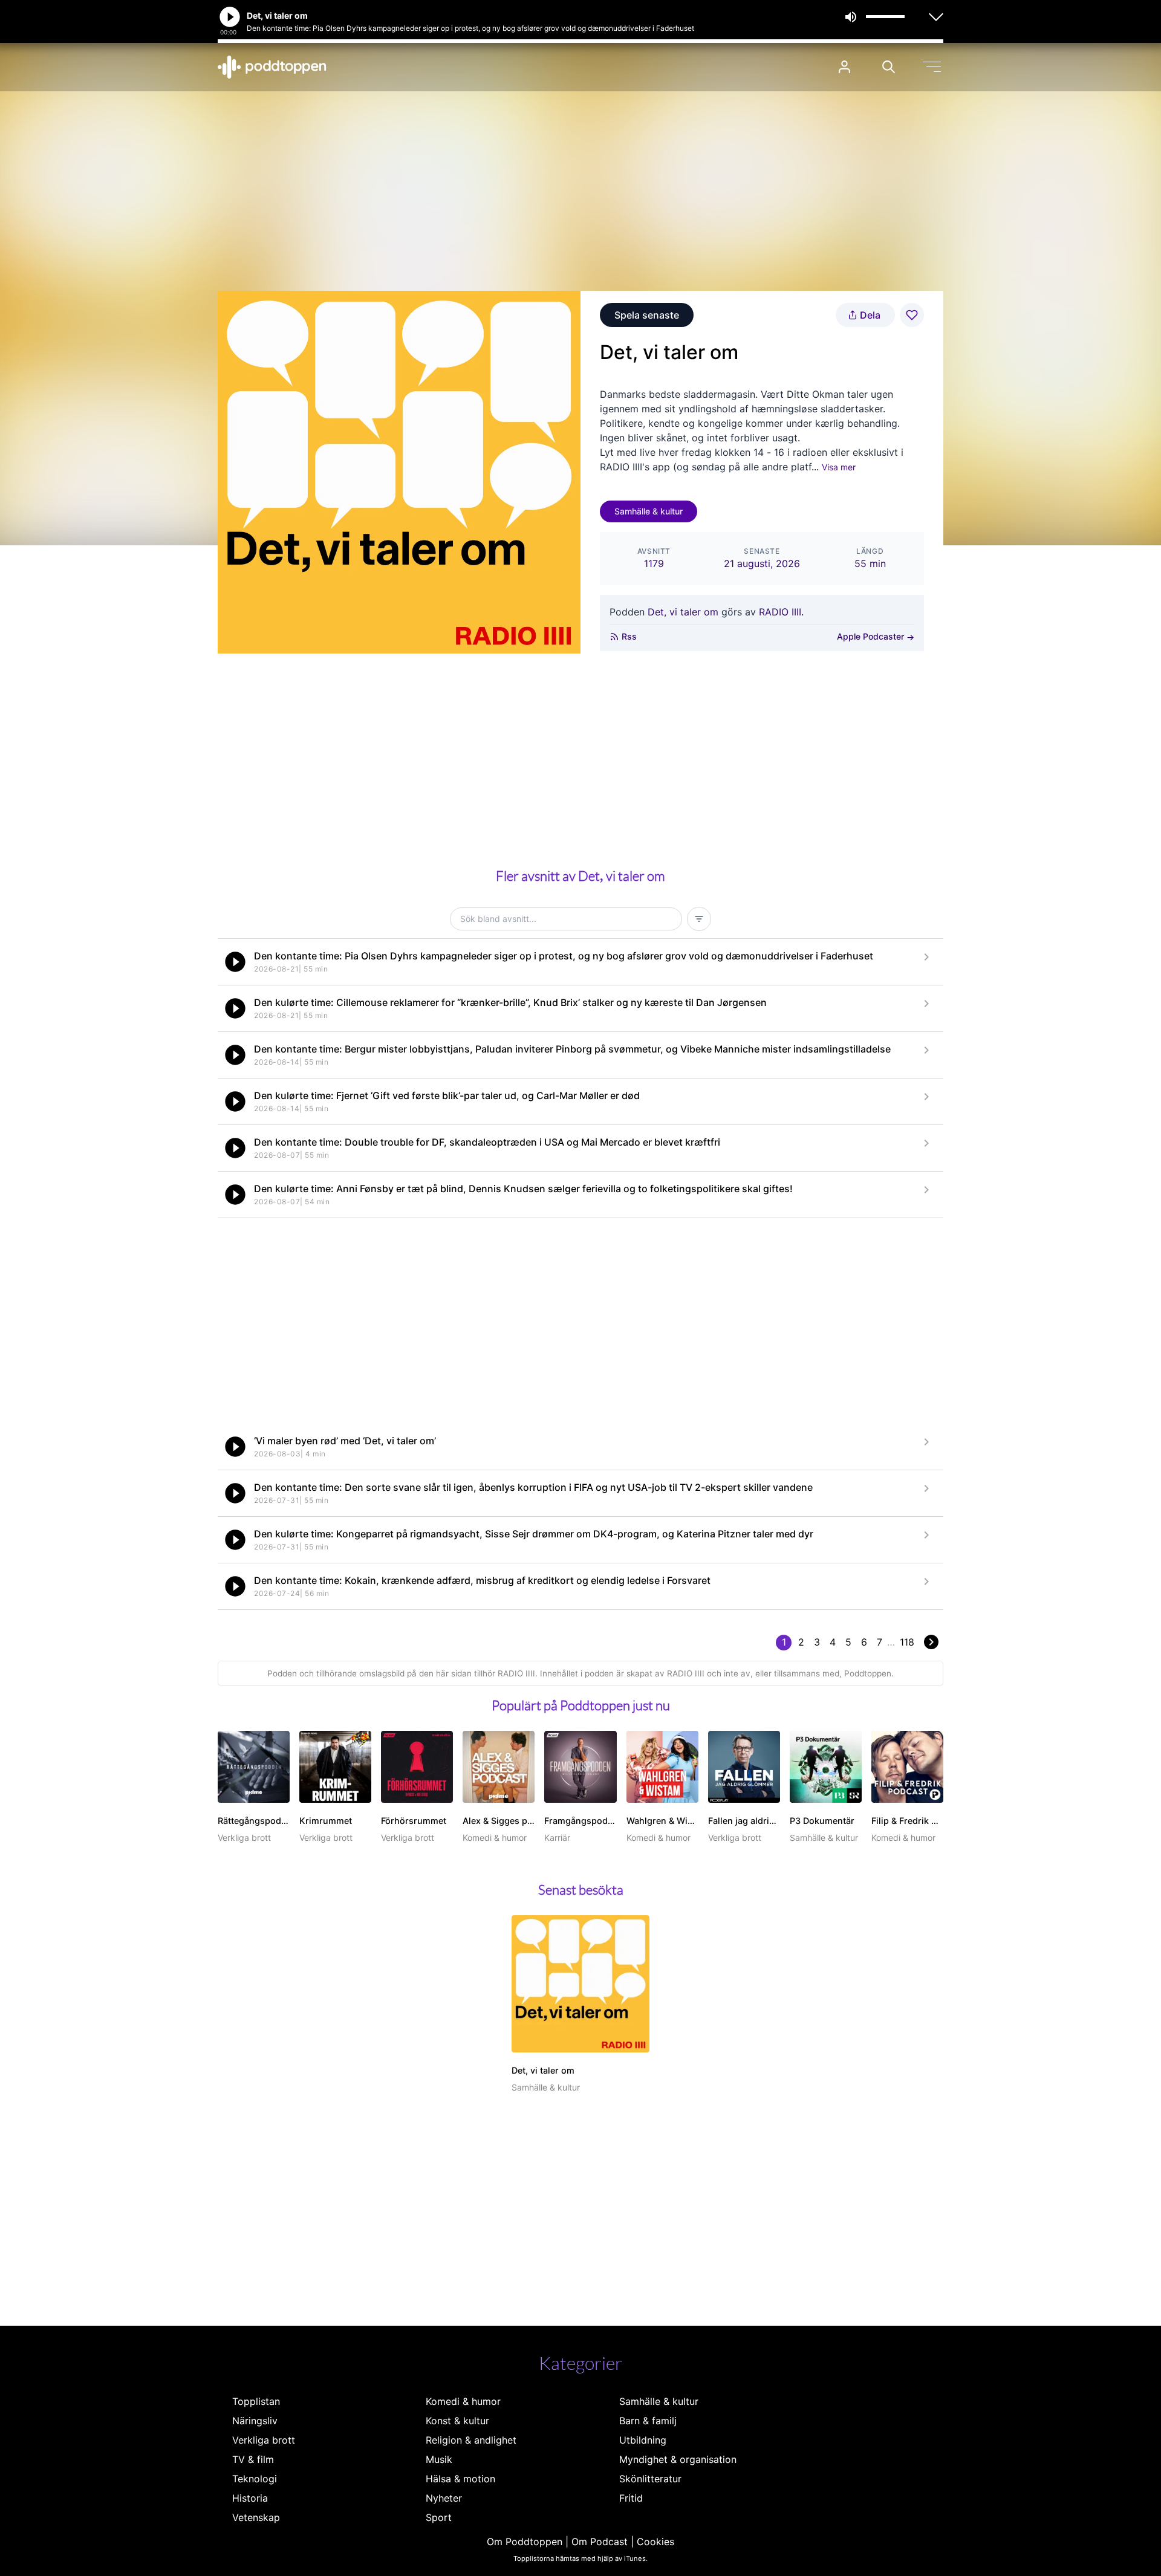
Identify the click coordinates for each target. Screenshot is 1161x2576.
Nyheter (444, 2498)
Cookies (655, 2542)
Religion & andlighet (471, 2440)
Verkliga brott (264, 2440)
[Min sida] (844, 67)
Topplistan (256, 2401)
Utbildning (643, 2440)
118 (907, 1642)
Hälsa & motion (460, 2479)
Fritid (631, 2498)
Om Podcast (600, 2542)
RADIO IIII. (781, 612)
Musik (439, 2459)
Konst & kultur (457, 2421)
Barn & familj (648, 2421)
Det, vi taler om (683, 612)
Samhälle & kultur (649, 511)
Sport (439, 2517)
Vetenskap (256, 2517)
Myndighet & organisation (678, 2459)
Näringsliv (255, 2421)
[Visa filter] (699, 919)
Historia (250, 2498)
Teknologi (255, 2479)
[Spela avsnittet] (235, 962)
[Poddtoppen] (272, 67)
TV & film (253, 2459)
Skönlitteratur (650, 2479)
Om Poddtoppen (525, 2542)
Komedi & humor (463, 2401)
